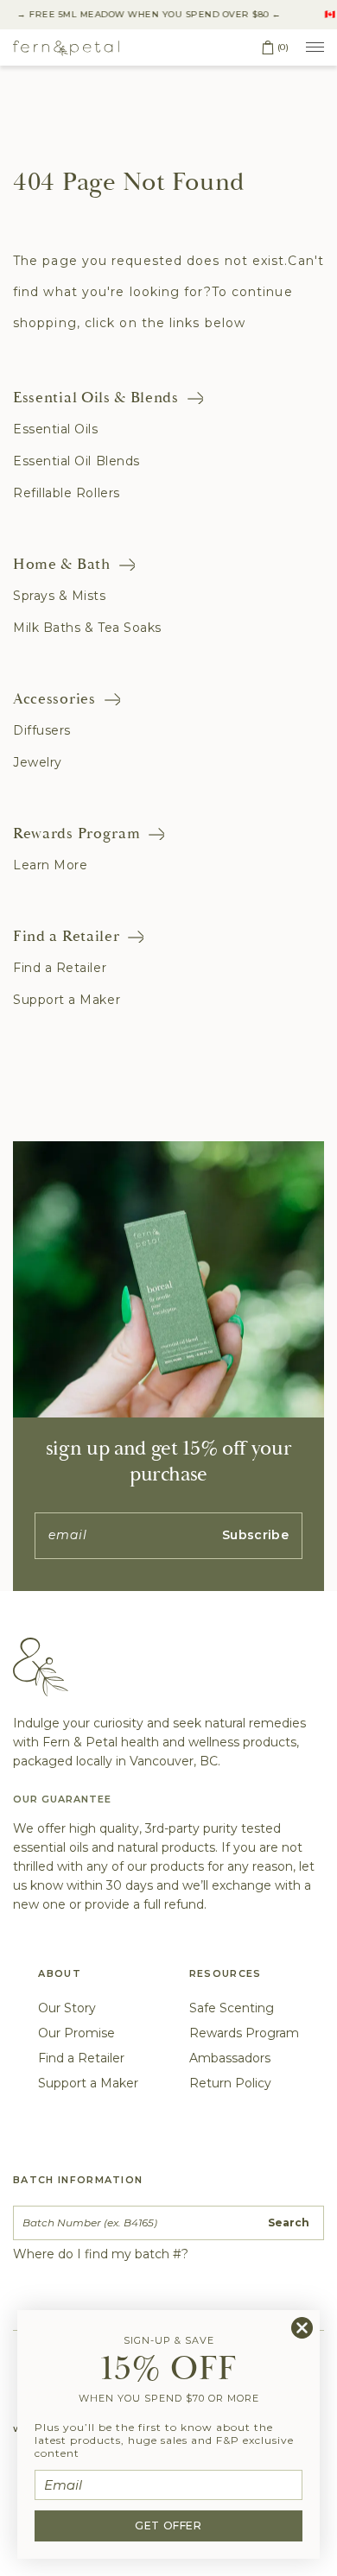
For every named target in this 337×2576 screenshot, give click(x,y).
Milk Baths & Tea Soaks (87, 628)
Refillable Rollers (67, 493)
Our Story (67, 2008)
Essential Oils (56, 429)
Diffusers (42, 730)
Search (289, 2222)
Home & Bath (62, 564)
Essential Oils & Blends (96, 398)
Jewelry (38, 762)
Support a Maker (67, 1000)
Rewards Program (76, 833)
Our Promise (76, 2033)
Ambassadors (230, 2058)
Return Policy (230, 2083)
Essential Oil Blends (76, 461)
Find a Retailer (66, 936)
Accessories (54, 699)
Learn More (50, 865)
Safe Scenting (232, 2008)
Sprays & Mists (60, 596)
